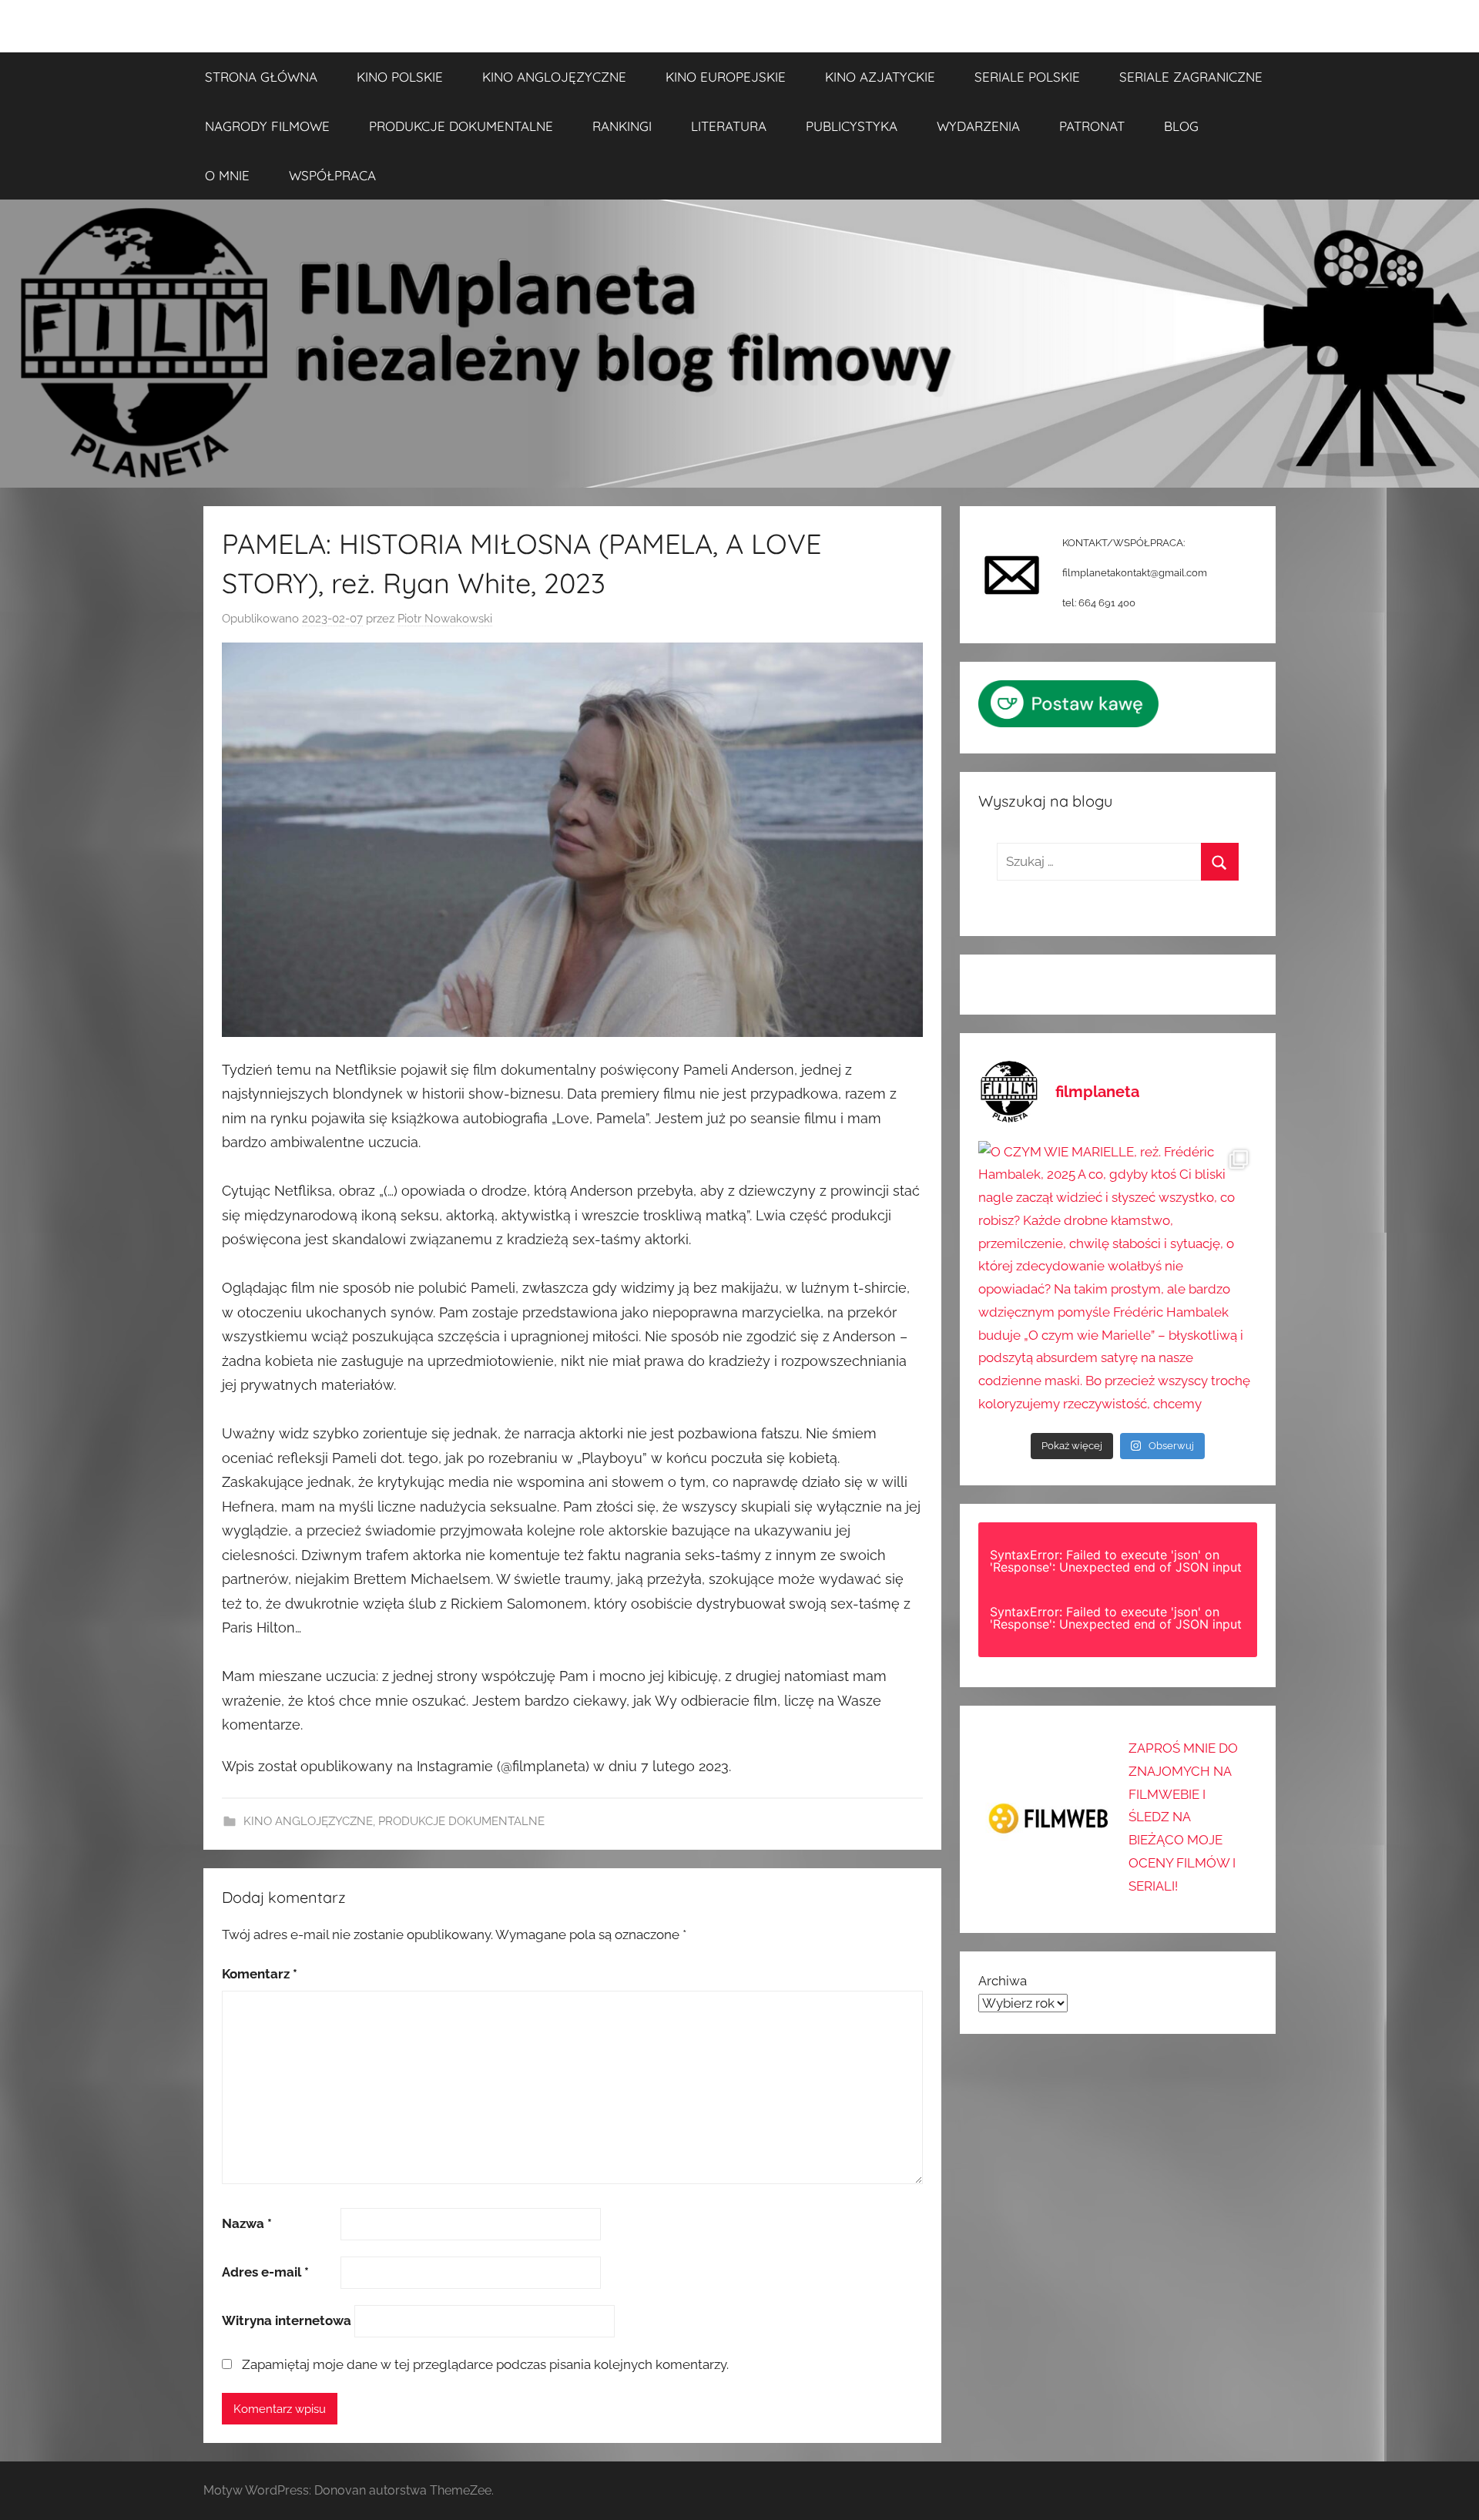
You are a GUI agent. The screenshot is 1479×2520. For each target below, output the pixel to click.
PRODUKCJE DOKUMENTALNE (461, 126)
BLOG (1181, 126)
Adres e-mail (265, 2272)
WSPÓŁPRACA (332, 175)
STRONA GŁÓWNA (261, 77)
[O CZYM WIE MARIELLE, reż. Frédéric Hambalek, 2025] (1118, 1280)
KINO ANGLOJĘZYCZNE (554, 77)
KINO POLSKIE (400, 77)
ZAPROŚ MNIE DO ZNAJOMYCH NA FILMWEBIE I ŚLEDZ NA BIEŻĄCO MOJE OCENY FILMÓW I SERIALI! (1183, 1817)
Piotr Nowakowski (445, 619)
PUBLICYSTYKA (852, 126)
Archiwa (1003, 1981)
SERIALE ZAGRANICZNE (1191, 77)
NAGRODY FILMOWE (267, 126)
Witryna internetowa (287, 2320)
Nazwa (247, 2223)
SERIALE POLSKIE (1027, 77)
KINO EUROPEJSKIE (726, 77)
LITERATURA (729, 126)
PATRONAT (1092, 126)
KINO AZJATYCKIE (880, 77)
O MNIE (227, 175)
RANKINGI (622, 126)
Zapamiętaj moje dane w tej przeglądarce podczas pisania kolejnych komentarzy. (485, 2364)
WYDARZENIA (978, 126)
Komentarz (260, 1974)
